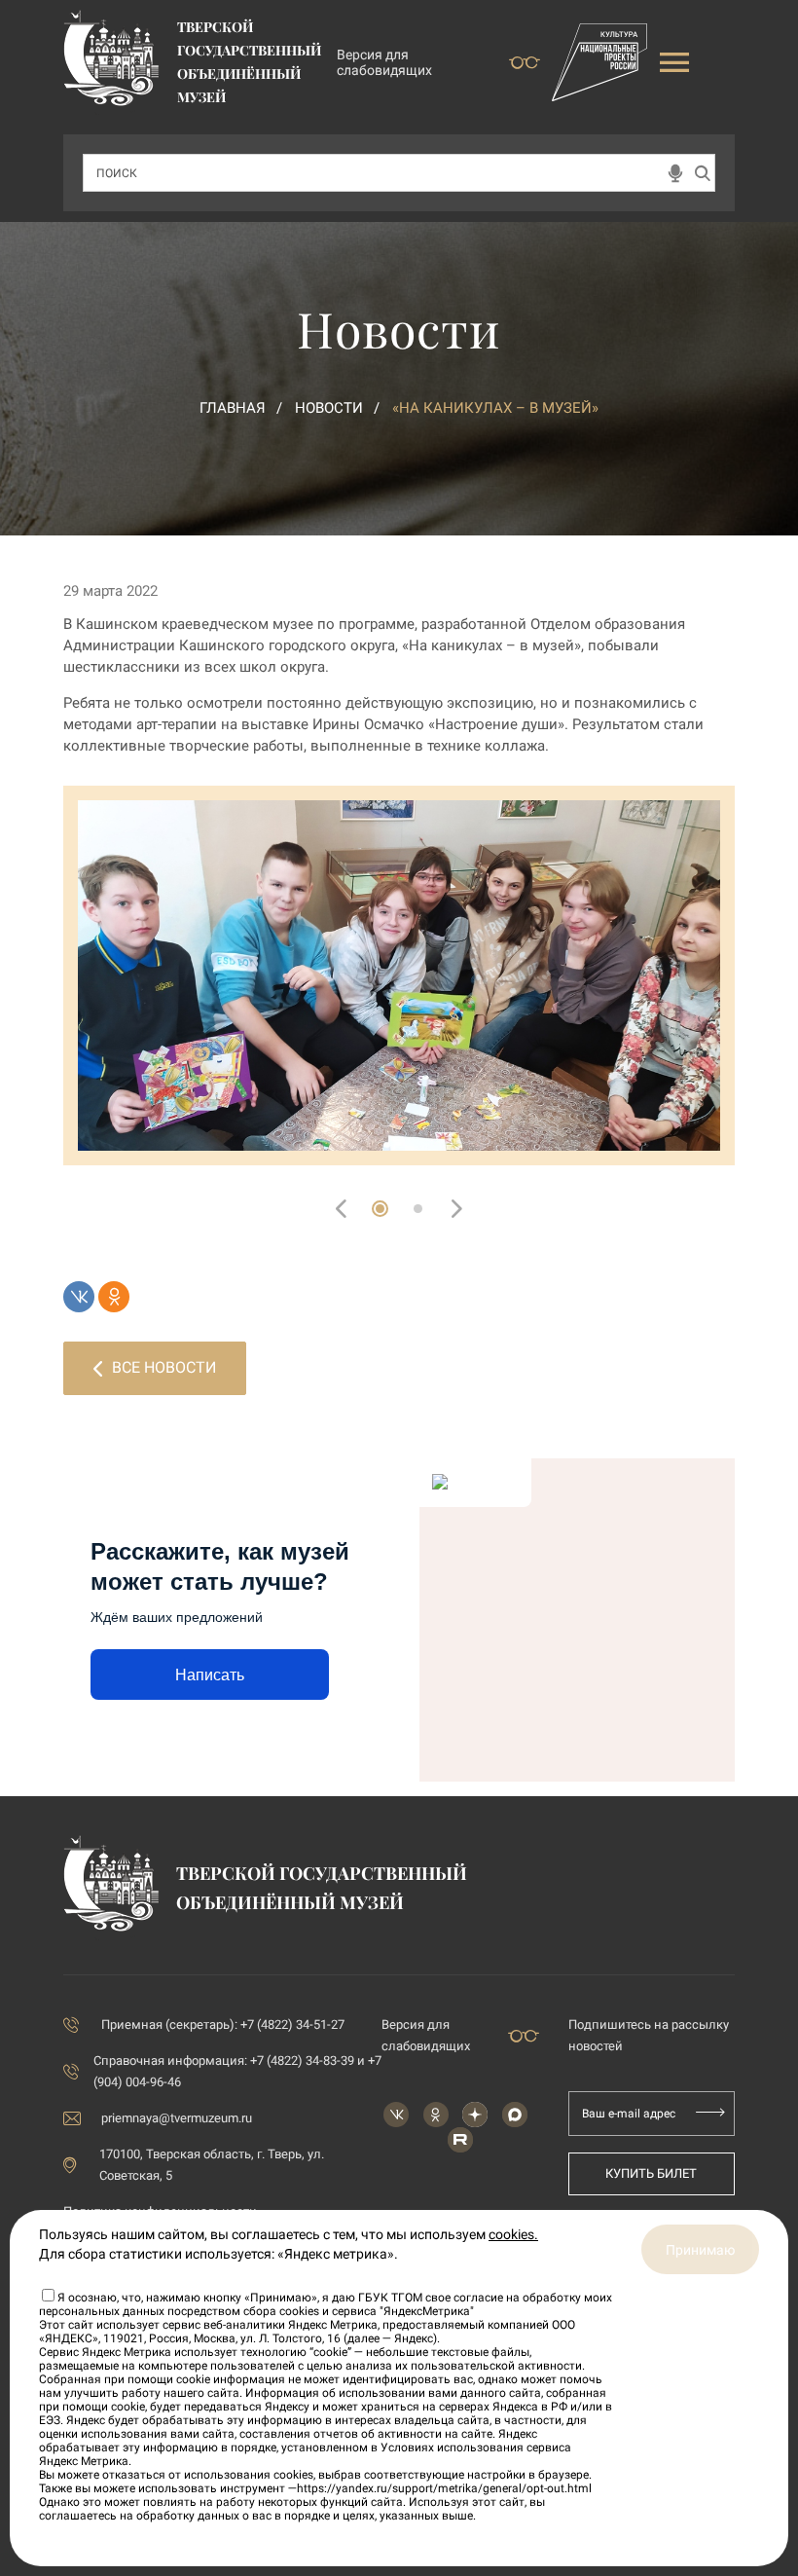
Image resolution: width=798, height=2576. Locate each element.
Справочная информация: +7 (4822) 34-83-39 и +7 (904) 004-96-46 (237, 2071)
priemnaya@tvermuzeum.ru (177, 2118)
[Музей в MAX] (515, 2115)
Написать (210, 1675)
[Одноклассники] (114, 1297)
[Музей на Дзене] (475, 2115)
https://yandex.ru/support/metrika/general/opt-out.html (444, 2488)
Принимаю (700, 2250)
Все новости (164, 1367)
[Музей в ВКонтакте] (396, 2115)
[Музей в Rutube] (460, 2140)
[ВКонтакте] (79, 1297)
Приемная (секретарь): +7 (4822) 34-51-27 (223, 2024)
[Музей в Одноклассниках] (436, 2115)
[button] (380, 1209)
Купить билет (651, 2173)
